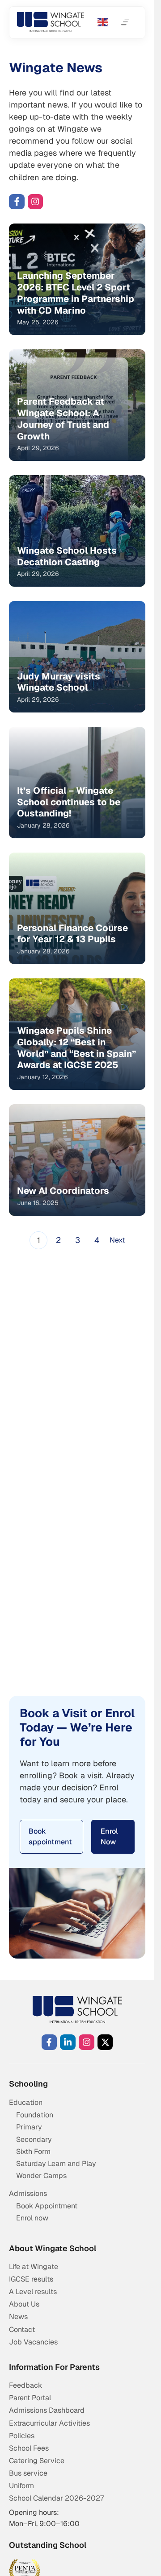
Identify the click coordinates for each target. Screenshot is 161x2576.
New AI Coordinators (63, 1191)
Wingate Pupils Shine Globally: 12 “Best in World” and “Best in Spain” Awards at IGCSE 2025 (76, 1048)
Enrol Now (109, 1837)
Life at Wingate (34, 2267)
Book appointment (50, 1837)
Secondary (34, 2139)
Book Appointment (47, 2206)
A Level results (33, 2292)
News (18, 2317)
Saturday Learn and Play (56, 2164)
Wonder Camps (41, 2176)
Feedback (25, 2385)
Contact (22, 2330)
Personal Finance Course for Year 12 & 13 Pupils (72, 934)
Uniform (21, 2486)
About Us (24, 2304)
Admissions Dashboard (47, 2410)
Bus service (28, 2473)
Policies (22, 2436)
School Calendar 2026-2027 (56, 2498)
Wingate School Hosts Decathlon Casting (67, 556)
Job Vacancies (33, 2342)
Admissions (28, 2193)
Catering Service (37, 2461)
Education (26, 2102)
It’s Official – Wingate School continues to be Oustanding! (69, 802)
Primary (29, 2127)
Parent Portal (30, 2398)
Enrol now (32, 2218)
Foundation (35, 2115)
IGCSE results (31, 2279)
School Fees (29, 2448)
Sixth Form (33, 2151)
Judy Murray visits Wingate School (59, 682)
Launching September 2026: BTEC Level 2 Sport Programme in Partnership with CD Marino (76, 293)
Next (117, 1240)
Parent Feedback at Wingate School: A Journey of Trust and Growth (63, 419)
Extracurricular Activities (49, 2423)
